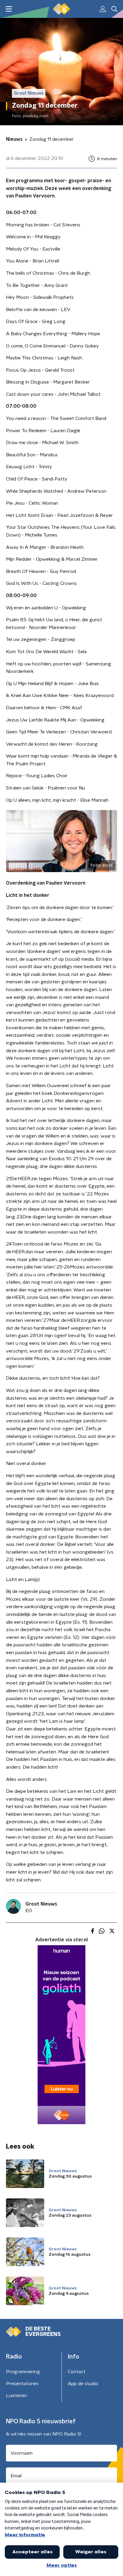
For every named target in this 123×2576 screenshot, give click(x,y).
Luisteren (16, 2396)
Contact (77, 2372)
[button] (9, 9)
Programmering (23, 2372)
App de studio (83, 2384)
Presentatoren (22, 2384)
